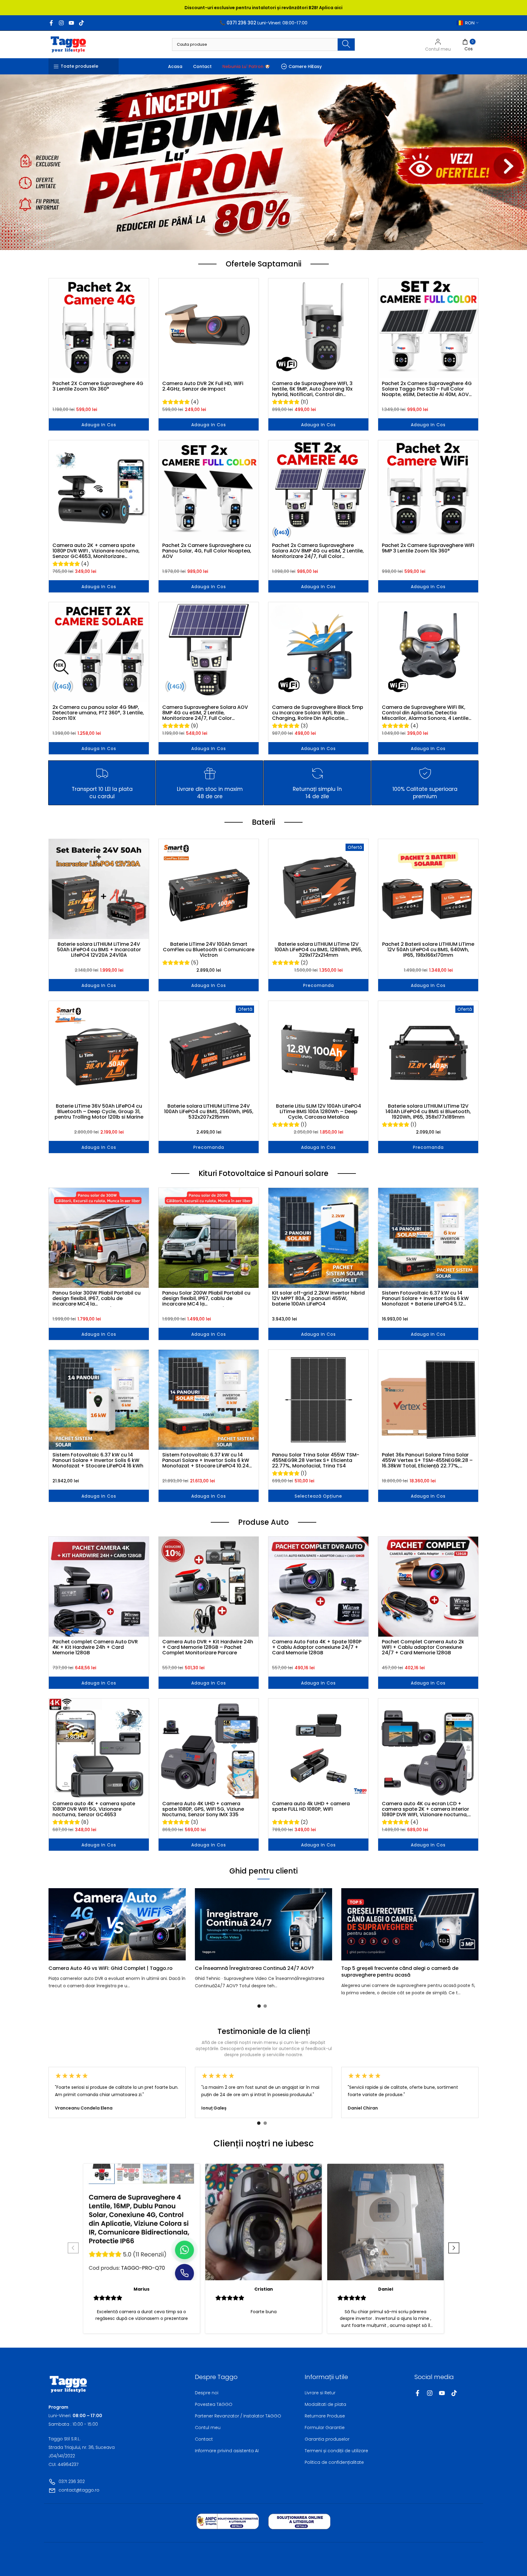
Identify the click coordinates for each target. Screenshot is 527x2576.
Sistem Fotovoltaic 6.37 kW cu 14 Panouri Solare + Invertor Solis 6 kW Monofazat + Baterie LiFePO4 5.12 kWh (425, 1299)
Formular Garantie (325, 2428)
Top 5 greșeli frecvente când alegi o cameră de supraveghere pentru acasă (400, 1972)
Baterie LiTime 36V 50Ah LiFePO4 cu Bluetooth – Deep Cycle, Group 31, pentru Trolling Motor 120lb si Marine (99, 1112)
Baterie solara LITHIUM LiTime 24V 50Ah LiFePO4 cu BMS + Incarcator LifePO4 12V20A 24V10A (99, 950)
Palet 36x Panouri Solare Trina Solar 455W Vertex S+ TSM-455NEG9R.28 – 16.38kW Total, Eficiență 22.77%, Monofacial (427, 1460)
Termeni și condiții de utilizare (336, 2451)
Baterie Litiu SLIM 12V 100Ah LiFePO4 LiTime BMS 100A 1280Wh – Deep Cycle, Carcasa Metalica (319, 1112)
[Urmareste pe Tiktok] (81, 23)
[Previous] (61, 1924)
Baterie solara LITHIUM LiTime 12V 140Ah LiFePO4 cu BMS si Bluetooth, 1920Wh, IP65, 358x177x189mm (428, 1112)
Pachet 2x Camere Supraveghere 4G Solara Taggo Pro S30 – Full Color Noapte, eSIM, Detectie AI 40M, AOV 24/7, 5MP (427, 389)
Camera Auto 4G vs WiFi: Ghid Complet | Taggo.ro (111, 1968)
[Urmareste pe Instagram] (61, 23)
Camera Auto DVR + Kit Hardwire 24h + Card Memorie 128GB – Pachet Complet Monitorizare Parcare (208, 1647)
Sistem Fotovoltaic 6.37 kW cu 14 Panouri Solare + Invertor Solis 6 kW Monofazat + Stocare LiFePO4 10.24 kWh (206, 1460)
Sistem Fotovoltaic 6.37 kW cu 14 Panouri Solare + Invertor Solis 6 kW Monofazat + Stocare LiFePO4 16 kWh (98, 1460)
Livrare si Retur (320, 2393)
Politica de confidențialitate (334, 2462)
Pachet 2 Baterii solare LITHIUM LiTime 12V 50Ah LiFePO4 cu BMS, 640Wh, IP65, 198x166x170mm (428, 950)
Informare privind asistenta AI (227, 2451)
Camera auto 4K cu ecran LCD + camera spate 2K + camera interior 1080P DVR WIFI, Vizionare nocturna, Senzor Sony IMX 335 (425, 1809)
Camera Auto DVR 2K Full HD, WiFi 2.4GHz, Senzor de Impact (203, 387)
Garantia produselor (327, 2439)
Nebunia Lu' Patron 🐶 (246, 66)
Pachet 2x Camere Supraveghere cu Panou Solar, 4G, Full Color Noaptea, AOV (207, 551)
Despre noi (207, 2393)
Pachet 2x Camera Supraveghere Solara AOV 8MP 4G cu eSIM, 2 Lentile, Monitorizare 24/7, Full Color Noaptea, (318, 551)
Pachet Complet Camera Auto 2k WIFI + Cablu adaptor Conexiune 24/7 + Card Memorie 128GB (423, 1647)
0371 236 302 (72, 2481)
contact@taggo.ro (79, 2490)
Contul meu (208, 2428)
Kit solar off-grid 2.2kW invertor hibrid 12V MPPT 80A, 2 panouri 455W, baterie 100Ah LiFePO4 (318, 1299)
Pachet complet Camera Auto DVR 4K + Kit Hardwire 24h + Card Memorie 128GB (95, 1647)
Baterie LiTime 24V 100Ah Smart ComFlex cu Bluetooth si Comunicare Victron (209, 950)
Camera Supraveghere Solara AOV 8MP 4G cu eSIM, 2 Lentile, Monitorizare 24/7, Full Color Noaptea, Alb (205, 713)
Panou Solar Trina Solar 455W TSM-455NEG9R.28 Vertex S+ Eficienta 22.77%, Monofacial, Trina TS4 (316, 1460)
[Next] (466, 1924)
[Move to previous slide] (73, 2249)
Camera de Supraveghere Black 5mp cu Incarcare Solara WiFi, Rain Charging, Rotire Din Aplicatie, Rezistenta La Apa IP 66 (318, 713)
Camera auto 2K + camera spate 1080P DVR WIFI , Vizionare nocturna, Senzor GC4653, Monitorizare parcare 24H (96, 551)
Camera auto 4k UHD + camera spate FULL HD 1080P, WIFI (311, 1807)
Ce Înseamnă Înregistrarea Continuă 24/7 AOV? (254, 1968)
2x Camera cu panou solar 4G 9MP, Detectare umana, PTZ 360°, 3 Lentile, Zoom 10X (98, 713)
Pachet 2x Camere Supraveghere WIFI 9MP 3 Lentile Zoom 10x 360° (428, 548)
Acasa (175, 66)
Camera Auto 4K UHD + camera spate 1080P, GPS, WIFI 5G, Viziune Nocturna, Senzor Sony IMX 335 (203, 1809)
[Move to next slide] (454, 2249)
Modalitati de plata (325, 2404)
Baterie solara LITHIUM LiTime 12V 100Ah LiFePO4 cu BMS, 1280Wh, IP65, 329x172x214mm (318, 950)
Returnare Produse (325, 2416)
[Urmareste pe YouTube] (71, 23)
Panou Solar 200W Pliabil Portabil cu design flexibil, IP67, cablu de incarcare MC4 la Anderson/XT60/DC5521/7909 (206, 1299)
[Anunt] (263, 8)
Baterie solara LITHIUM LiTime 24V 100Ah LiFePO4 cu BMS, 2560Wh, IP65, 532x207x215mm (209, 1112)
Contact (202, 66)
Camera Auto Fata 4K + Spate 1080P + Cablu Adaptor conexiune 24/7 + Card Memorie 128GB (317, 1647)
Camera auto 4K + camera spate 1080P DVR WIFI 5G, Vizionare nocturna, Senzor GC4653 (94, 1809)
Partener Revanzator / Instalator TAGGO (238, 2416)
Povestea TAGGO (214, 2404)
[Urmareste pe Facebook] (51, 23)
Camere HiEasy (305, 66)
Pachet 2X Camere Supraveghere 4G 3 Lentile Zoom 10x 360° (98, 387)
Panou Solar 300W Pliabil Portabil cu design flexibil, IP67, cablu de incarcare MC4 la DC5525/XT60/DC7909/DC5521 (97, 1299)
